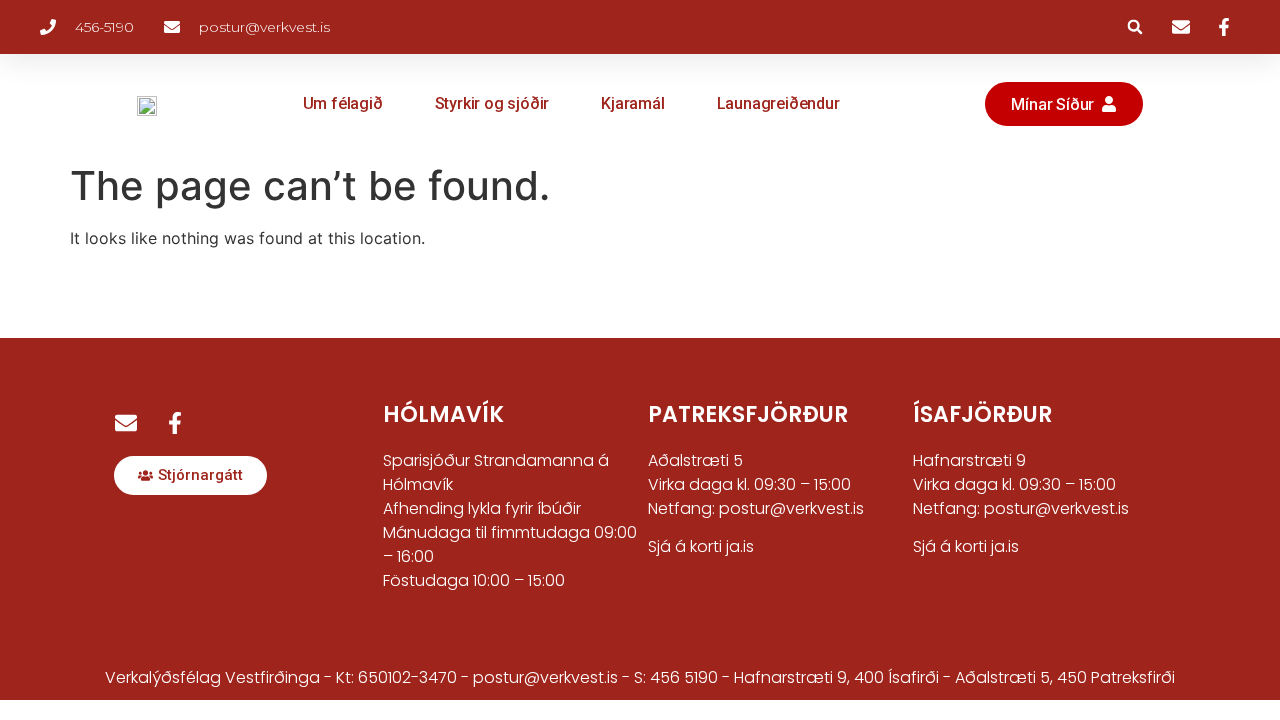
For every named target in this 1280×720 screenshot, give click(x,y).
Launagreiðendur (778, 103)
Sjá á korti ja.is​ (966, 546)
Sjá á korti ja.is (701, 546)
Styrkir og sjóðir (492, 103)
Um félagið (343, 103)
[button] (1135, 27)
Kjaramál (632, 103)
